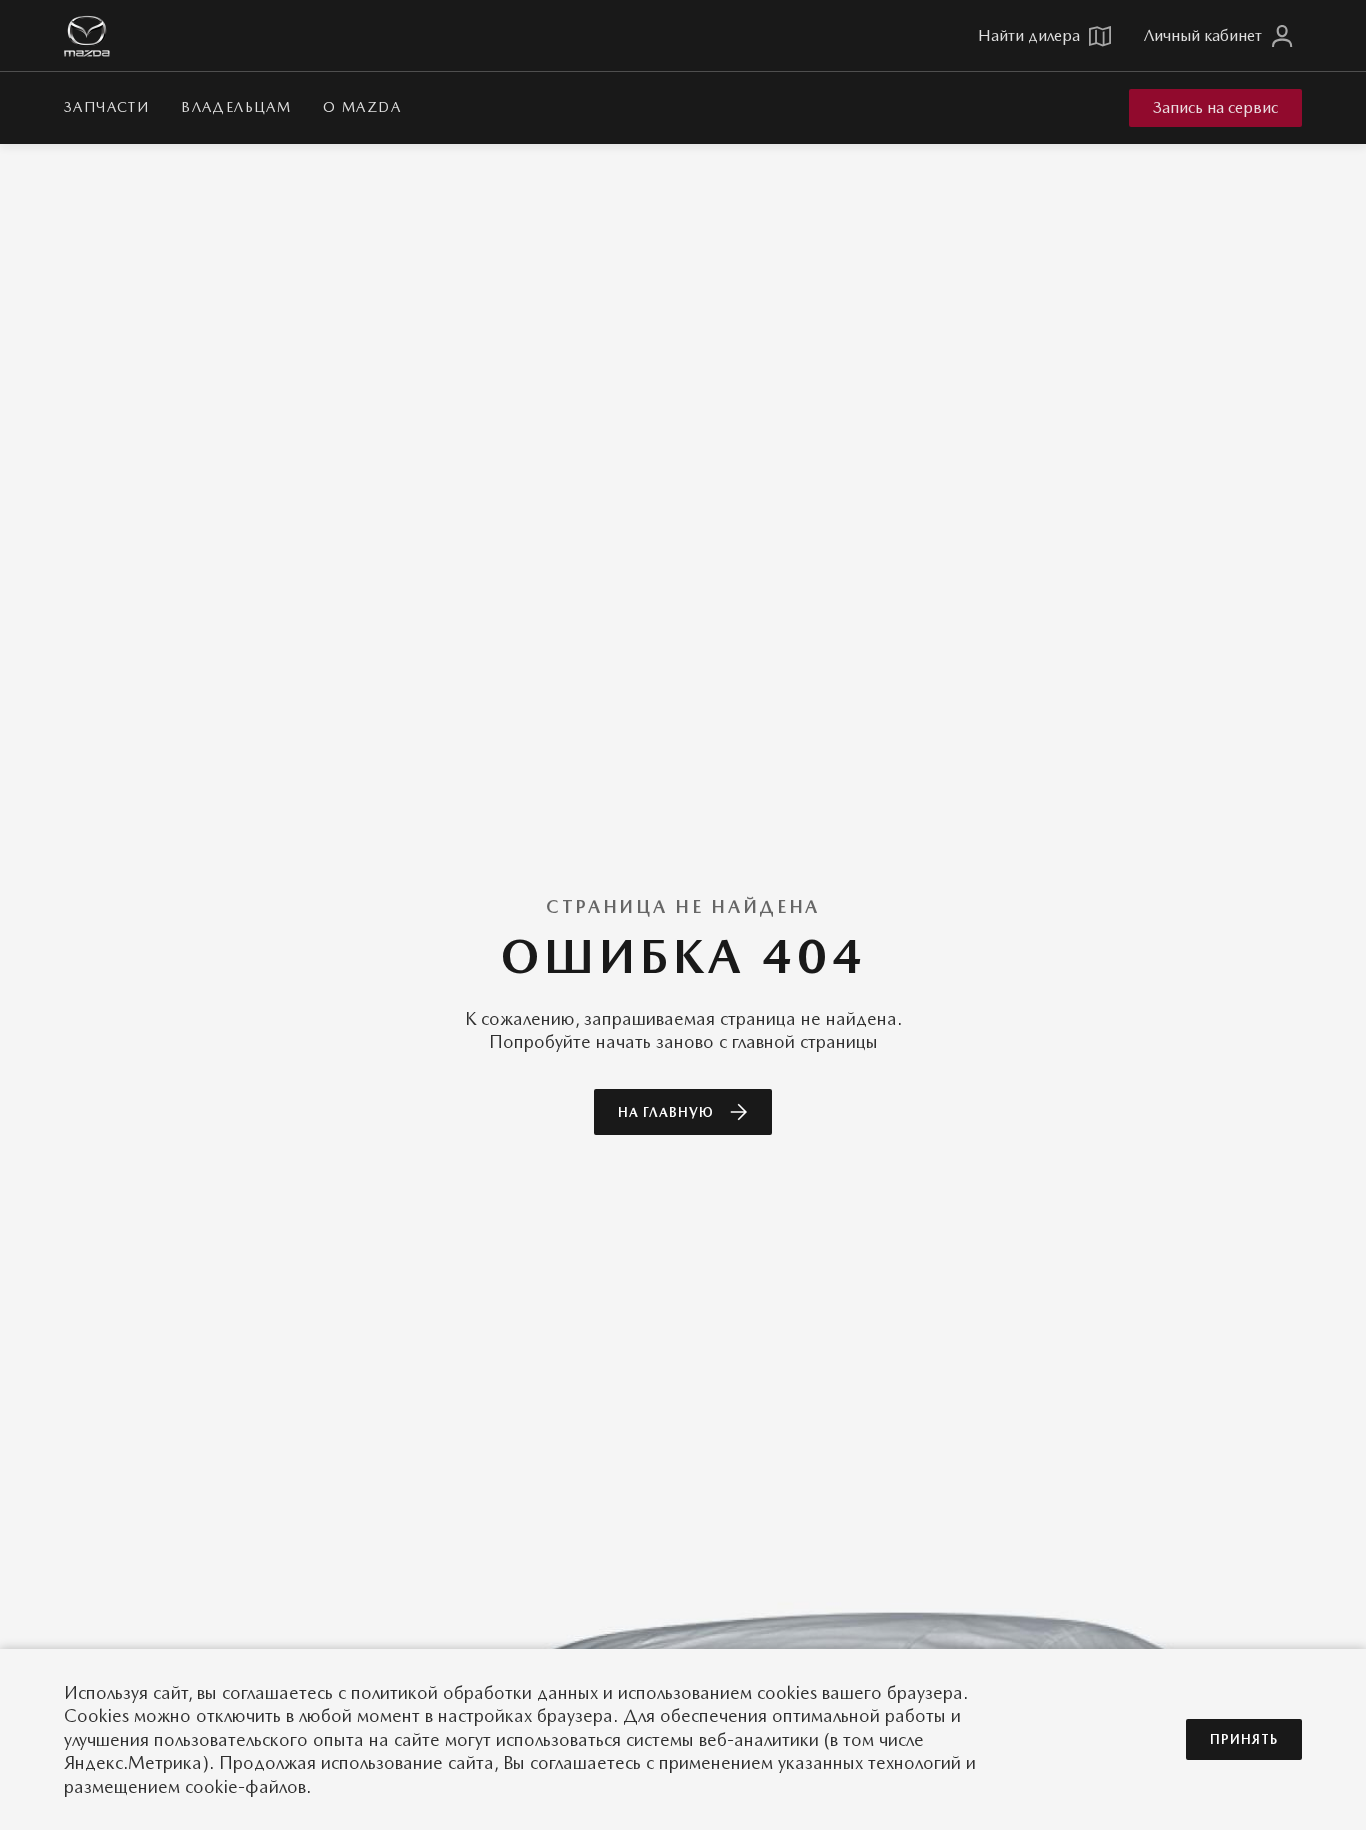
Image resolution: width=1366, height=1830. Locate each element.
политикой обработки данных (474, 1692)
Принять (1244, 1739)
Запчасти (106, 107)
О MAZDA (362, 107)
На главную (666, 1112)
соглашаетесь (277, 1692)
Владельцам (236, 107)
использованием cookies (717, 1692)
